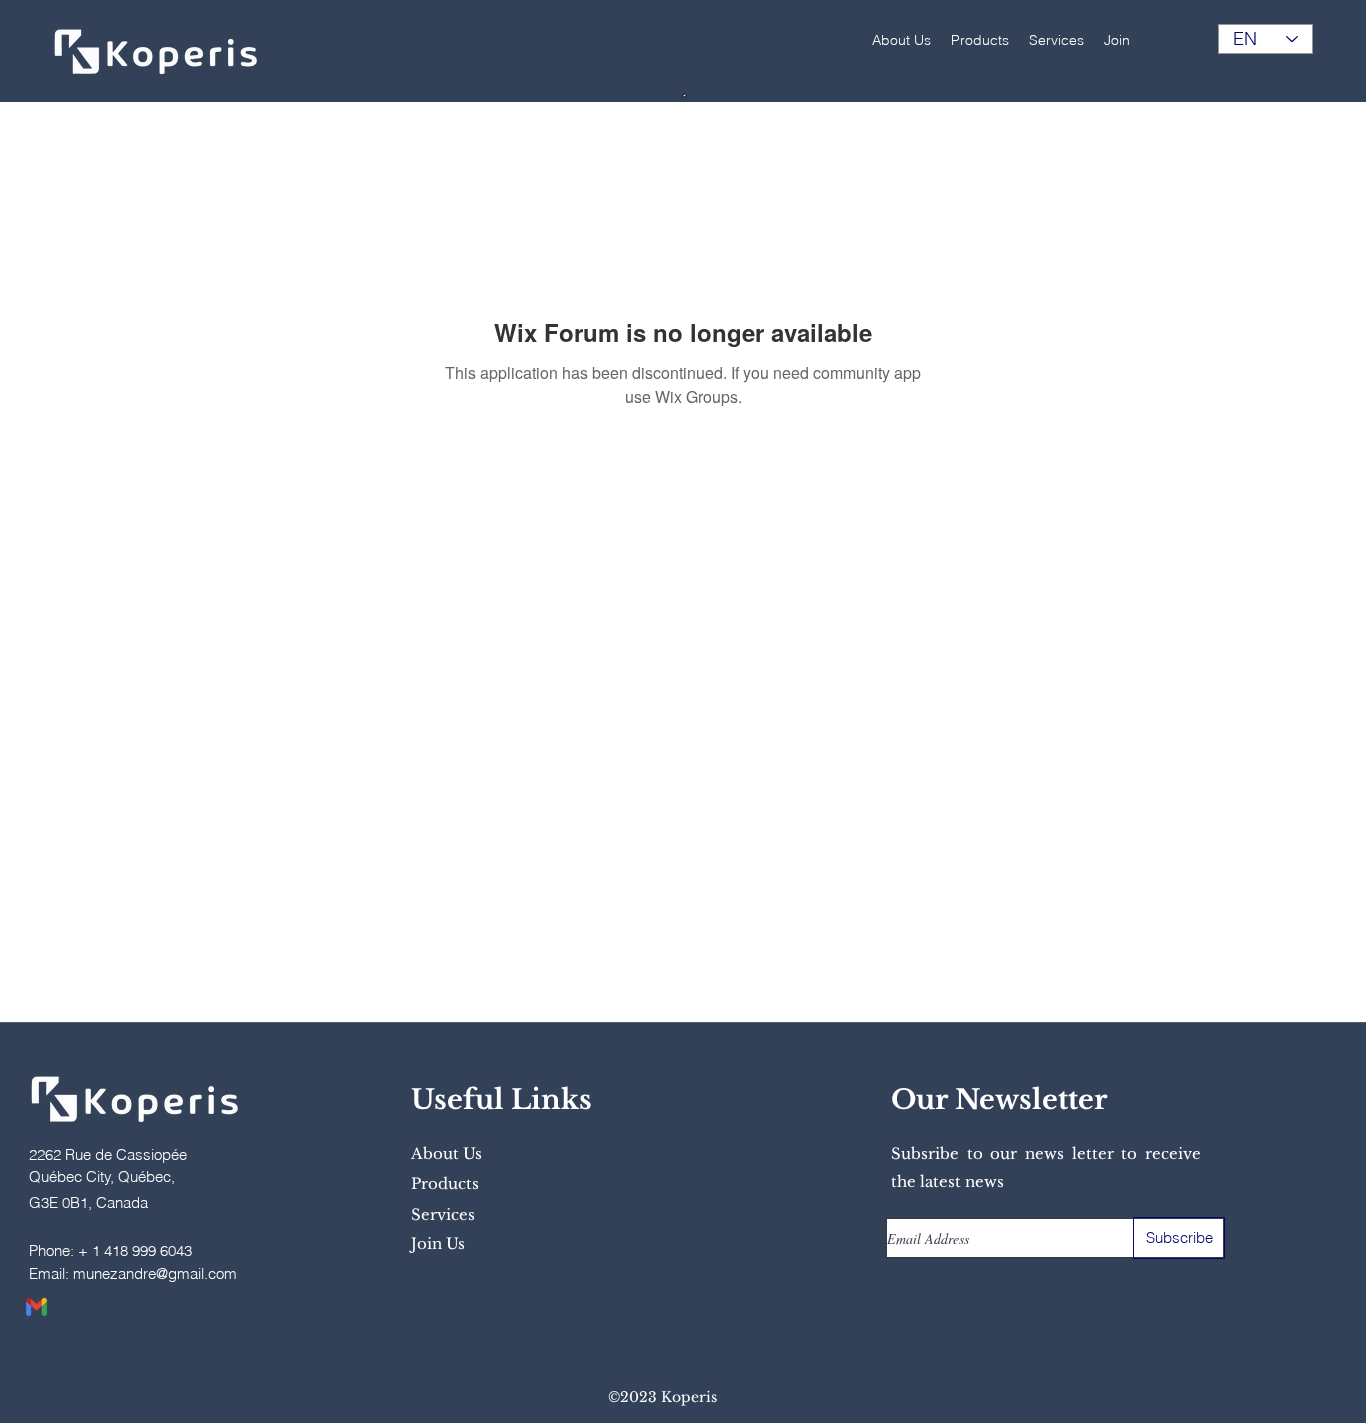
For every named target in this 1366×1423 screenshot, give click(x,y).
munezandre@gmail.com (155, 1273)
